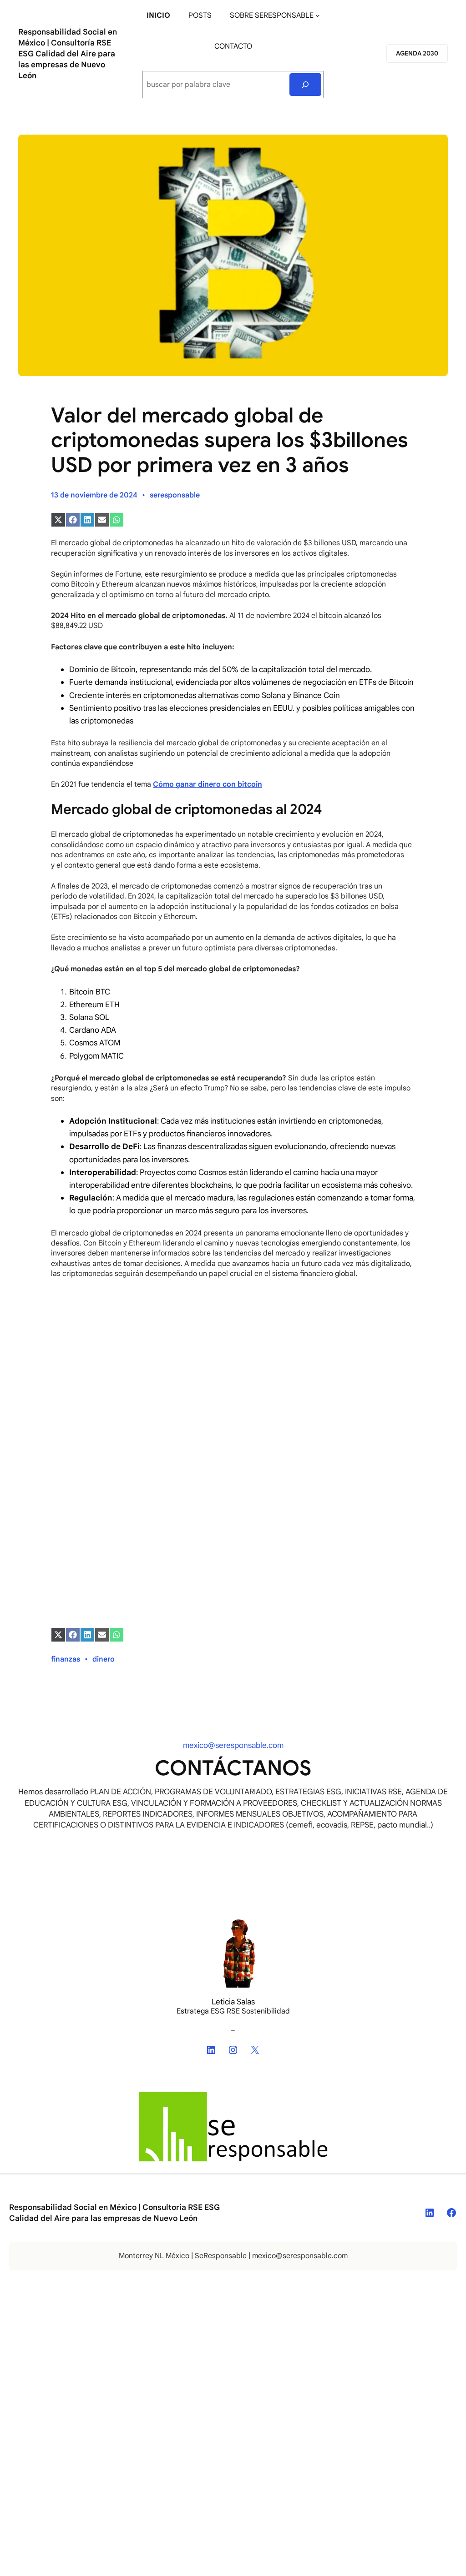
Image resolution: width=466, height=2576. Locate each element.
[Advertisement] (233, 1410)
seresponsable (175, 495)
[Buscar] (306, 84)
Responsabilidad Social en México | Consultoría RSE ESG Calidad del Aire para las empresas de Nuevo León (68, 54)
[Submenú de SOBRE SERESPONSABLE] (318, 15)
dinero (104, 1659)
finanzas (66, 1659)
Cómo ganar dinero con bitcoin (208, 784)
